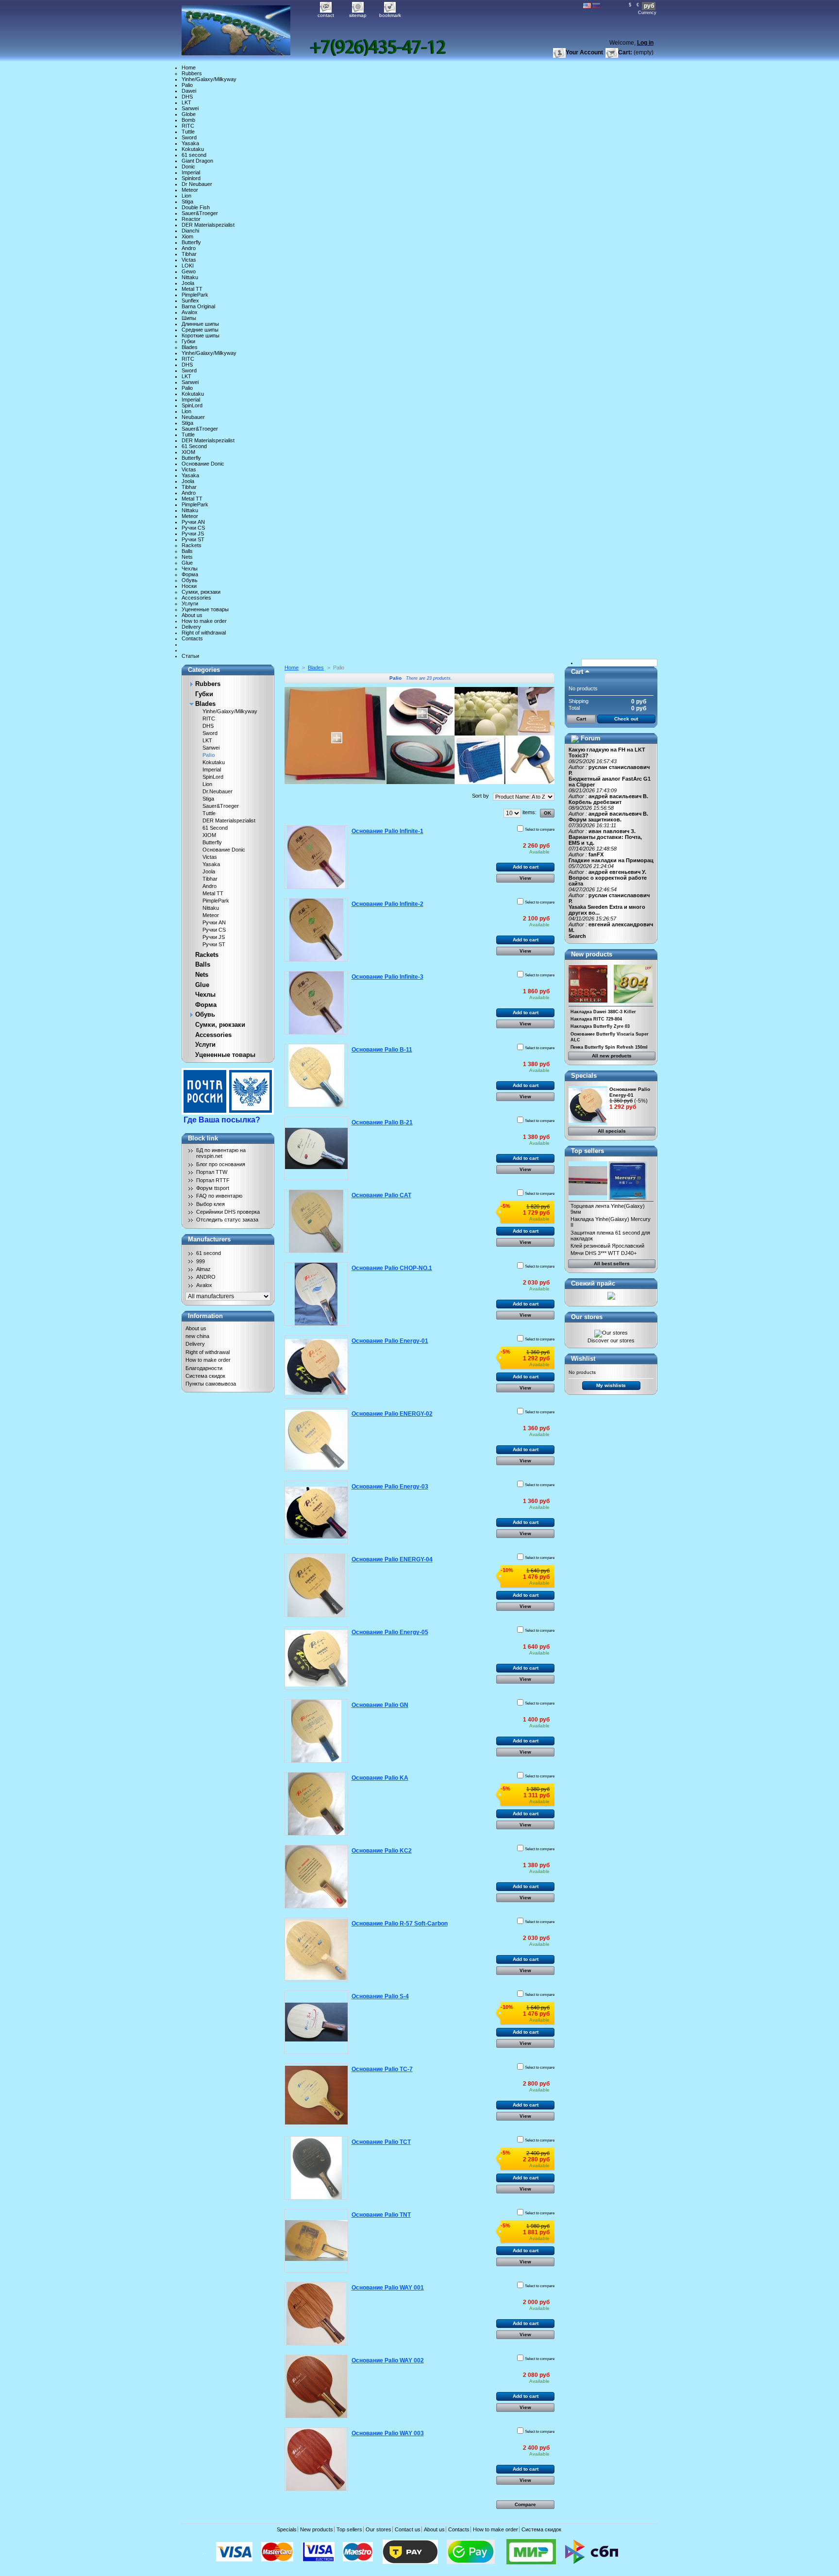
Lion (186, 196)
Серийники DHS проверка (228, 1212)
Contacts (192, 638)
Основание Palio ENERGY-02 (392, 1414)
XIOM (188, 452)
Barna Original (198, 306)
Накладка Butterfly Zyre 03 (600, 1026)
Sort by (480, 796)
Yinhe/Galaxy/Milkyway (209, 79)
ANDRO (206, 1277)
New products (592, 954)
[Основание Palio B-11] (316, 1076)
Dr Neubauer (197, 184)
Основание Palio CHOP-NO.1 (392, 1268)
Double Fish (196, 207)
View (525, 878)
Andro (189, 248)
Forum (591, 738)
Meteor (190, 190)
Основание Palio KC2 (382, 1851)
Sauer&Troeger (200, 213)
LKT (186, 102)
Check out (626, 719)
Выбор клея (210, 1204)
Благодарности (204, 1368)
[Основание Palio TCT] (316, 2168)
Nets (187, 557)
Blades (190, 347)
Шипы (189, 318)
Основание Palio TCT (381, 2142)
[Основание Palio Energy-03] (316, 1513)
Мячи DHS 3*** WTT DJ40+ (604, 1253)
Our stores (587, 1317)
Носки (189, 586)
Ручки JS (193, 534)
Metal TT (192, 289)
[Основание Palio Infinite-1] (316, 857)
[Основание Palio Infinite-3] (316, 1003)
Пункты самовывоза (211, 1384)
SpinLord (192, 405)
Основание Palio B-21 (382, 1122)
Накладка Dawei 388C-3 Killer (603, 1012)
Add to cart (526, 867)
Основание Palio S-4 (380, 1996)
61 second (194, 155)
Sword (189, 137)
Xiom (187, 236)
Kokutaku (193, 149)
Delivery (191, 627)
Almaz (203, 1269)
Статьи (190, 656)
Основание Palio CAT (381, 1195)
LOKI (188, 266)
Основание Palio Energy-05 (390, 1632)
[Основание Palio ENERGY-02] (316, 1440)
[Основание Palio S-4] (316, 2022)
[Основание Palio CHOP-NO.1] (316, 1294)
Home (189, 67)
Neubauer (193, 417)
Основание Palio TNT (381, 2215)
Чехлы (190, 569)
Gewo (189, 271)
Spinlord (191, 178)
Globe (189, 114)
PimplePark (195, 295)
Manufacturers (209, 1239)
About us (192, 615)
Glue (187, 563)
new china (197, 1336)
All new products (612, 1056)
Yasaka (190, 143)
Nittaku (190, 277)
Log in (645, 43)
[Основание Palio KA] (316, 1804)
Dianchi (190, 231)
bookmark (390, 15)
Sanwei (190, 108)
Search (577, 936)
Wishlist (583, 1359)
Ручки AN (193, 522)
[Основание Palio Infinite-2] (316, 930)
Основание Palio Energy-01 (390, 1341)
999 (201, 1261)
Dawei (189, 91)
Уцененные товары (205, 609)
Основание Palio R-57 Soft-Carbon (400, 1924)
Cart (577, 672)
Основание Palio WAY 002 (388, 2360)
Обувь (190, 580)
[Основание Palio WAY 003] (316, 2459)
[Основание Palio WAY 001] (316, 2314)
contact (326, 15)
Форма (190, 574)
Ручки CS (193, 528)
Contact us (408, 2529)
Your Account (584, 52)
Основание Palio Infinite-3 (387, 977)
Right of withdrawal (204, 633)
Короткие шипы (201, 335)
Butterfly (191, 242)
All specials (612, 1131)
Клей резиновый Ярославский (607, 1246)
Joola (188, 283)
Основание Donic (203, 464)
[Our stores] (611, 1333)
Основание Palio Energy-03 (390, 1487)
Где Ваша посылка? (222, 1120)
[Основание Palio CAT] (316, 1221)
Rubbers (192, 73)
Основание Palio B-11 (382, 1050)
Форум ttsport (213, 1188)
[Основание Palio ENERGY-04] (316, 1585)
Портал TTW (212, 1172)
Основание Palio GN (380, 1705)
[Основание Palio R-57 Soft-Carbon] (316, 1949)
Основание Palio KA (380, 1778)
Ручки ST (193, 539)
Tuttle (188, 132)
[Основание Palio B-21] (316, 1148)
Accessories (196, 598)
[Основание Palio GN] (316, 1731)
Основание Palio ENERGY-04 (392, 1559)
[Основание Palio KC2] (316, 1877)
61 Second (194, 446)
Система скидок (205, 1376)
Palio (187, 85)
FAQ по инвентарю (219, 1196)
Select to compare (540, 829)
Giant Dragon (197, 161)
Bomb (188, 120)
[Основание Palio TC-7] (316, 2095)
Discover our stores (611, 1340)
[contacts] (378, 47)
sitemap (358, 15)
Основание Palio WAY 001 (388, 2288)
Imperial (191, 172)
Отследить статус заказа (227, 1220)
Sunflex (190, 301)
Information (205, 1316)
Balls (187, 551)
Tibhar (189, 254)
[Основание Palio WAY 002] (316, 2386)
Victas (189, 260)
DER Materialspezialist (208, 225)
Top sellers (587, 1151)
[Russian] (596, 6)
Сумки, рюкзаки (201, 592)
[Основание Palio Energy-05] (316, 1658)
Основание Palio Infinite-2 (387, 904)
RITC (188, 126)
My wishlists (611, 1385)
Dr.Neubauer (218, 791)
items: (529, 812)
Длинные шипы (200, 324)
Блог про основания (221, 1164)
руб (649, 6)
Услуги (190, 603)
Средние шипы (200, 330)
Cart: (625, 52)
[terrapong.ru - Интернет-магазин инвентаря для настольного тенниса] (246, 28)
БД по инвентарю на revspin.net (221, 1153)
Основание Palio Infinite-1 (387, 831)
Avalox (190, 312)
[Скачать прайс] (611, 1298)
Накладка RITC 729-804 (596, 1019)
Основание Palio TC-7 (382, 2069)
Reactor (191, 219)
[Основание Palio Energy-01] (316, 1367)
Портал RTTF (213, 1180)
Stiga (187, 201)
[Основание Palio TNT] (316, 2241)
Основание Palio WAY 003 (388, 2433)
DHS (187, 97)
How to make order (204, 621)
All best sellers (612, 1263)
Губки (188, 341)
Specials (584, 1076)
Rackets (192, 545)
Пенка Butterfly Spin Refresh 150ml (609, 1047)
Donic (188, 167)
